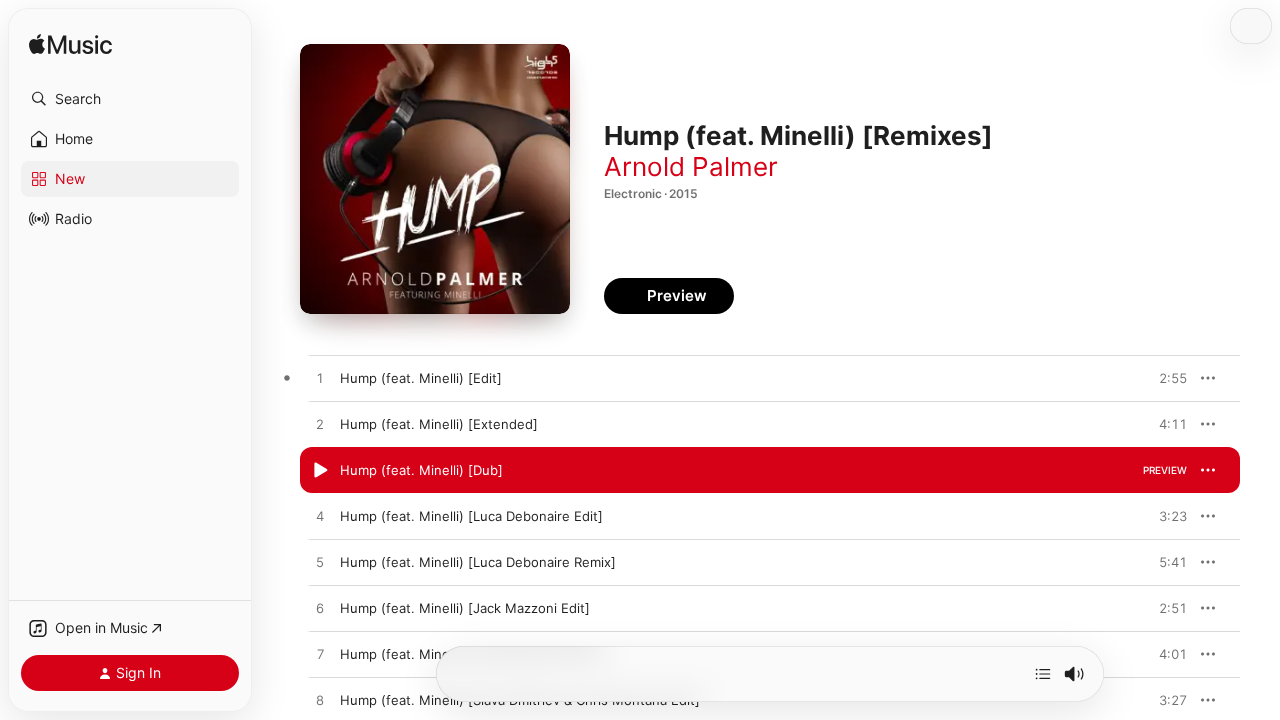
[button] (130, 99)
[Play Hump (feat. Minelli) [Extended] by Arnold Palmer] (320, 425)
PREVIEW (1165, 378)
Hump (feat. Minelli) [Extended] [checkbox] (439, 424)
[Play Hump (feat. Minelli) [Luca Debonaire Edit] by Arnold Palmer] (320, 517)
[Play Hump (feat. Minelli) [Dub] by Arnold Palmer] (320, 471)
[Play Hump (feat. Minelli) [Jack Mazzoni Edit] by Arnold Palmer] (320, 609)
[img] (70, 45)
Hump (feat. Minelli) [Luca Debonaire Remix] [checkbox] (478, 562)
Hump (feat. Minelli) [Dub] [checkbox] (421, 470)
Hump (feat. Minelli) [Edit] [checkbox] (421, 378)
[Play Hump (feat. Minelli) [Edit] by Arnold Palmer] (320, 379)
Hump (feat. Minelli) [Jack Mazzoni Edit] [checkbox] (465, 608)
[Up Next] (1043, 674)
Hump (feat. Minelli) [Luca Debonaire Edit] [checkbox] (471, 516)
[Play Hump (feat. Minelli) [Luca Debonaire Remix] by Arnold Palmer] (320, 563)
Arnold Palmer (691, 166)
